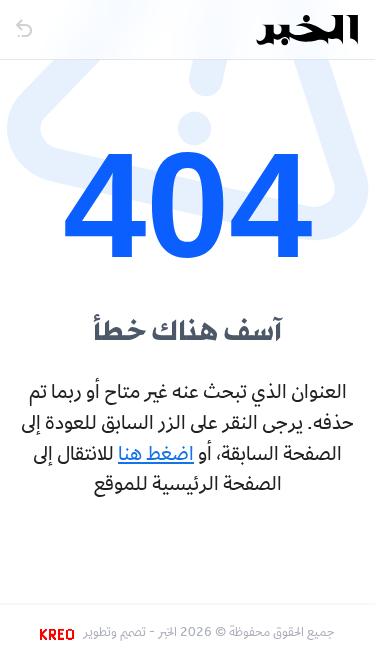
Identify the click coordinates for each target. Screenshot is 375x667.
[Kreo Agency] (60, 634)
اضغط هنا (156, 456)
